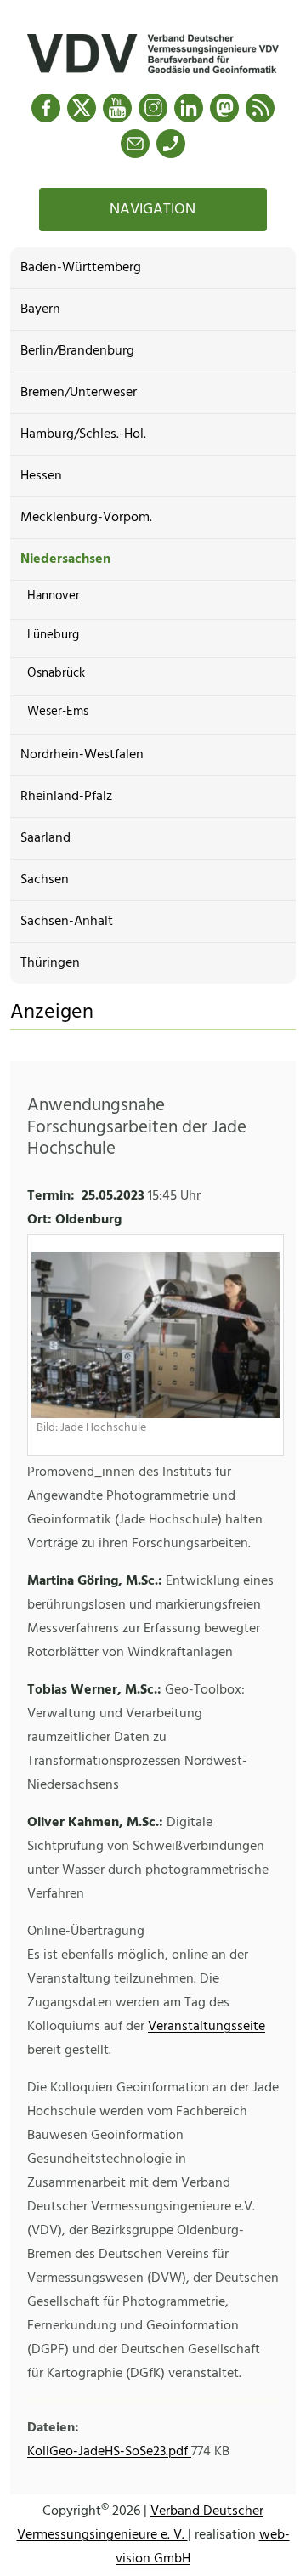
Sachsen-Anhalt (67, 922)
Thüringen (50, 963)
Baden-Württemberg (81, 268)
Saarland (45, 838)
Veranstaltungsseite (207, 2027)
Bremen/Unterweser (79, 393)
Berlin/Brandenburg (77, 351)
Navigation (153, 210)
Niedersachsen (65, 559)
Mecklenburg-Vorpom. (86, 518)
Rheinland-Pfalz (66, 797)
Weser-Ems (58, 712)
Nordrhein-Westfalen (82, 755)
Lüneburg (53, 635)
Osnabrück (56, 673)
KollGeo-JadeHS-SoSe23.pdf (109, 2452)
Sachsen (45, 880)
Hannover (54, 596)
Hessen (41, 476)
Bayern (40, 309)
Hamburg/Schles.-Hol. (83, 434)
